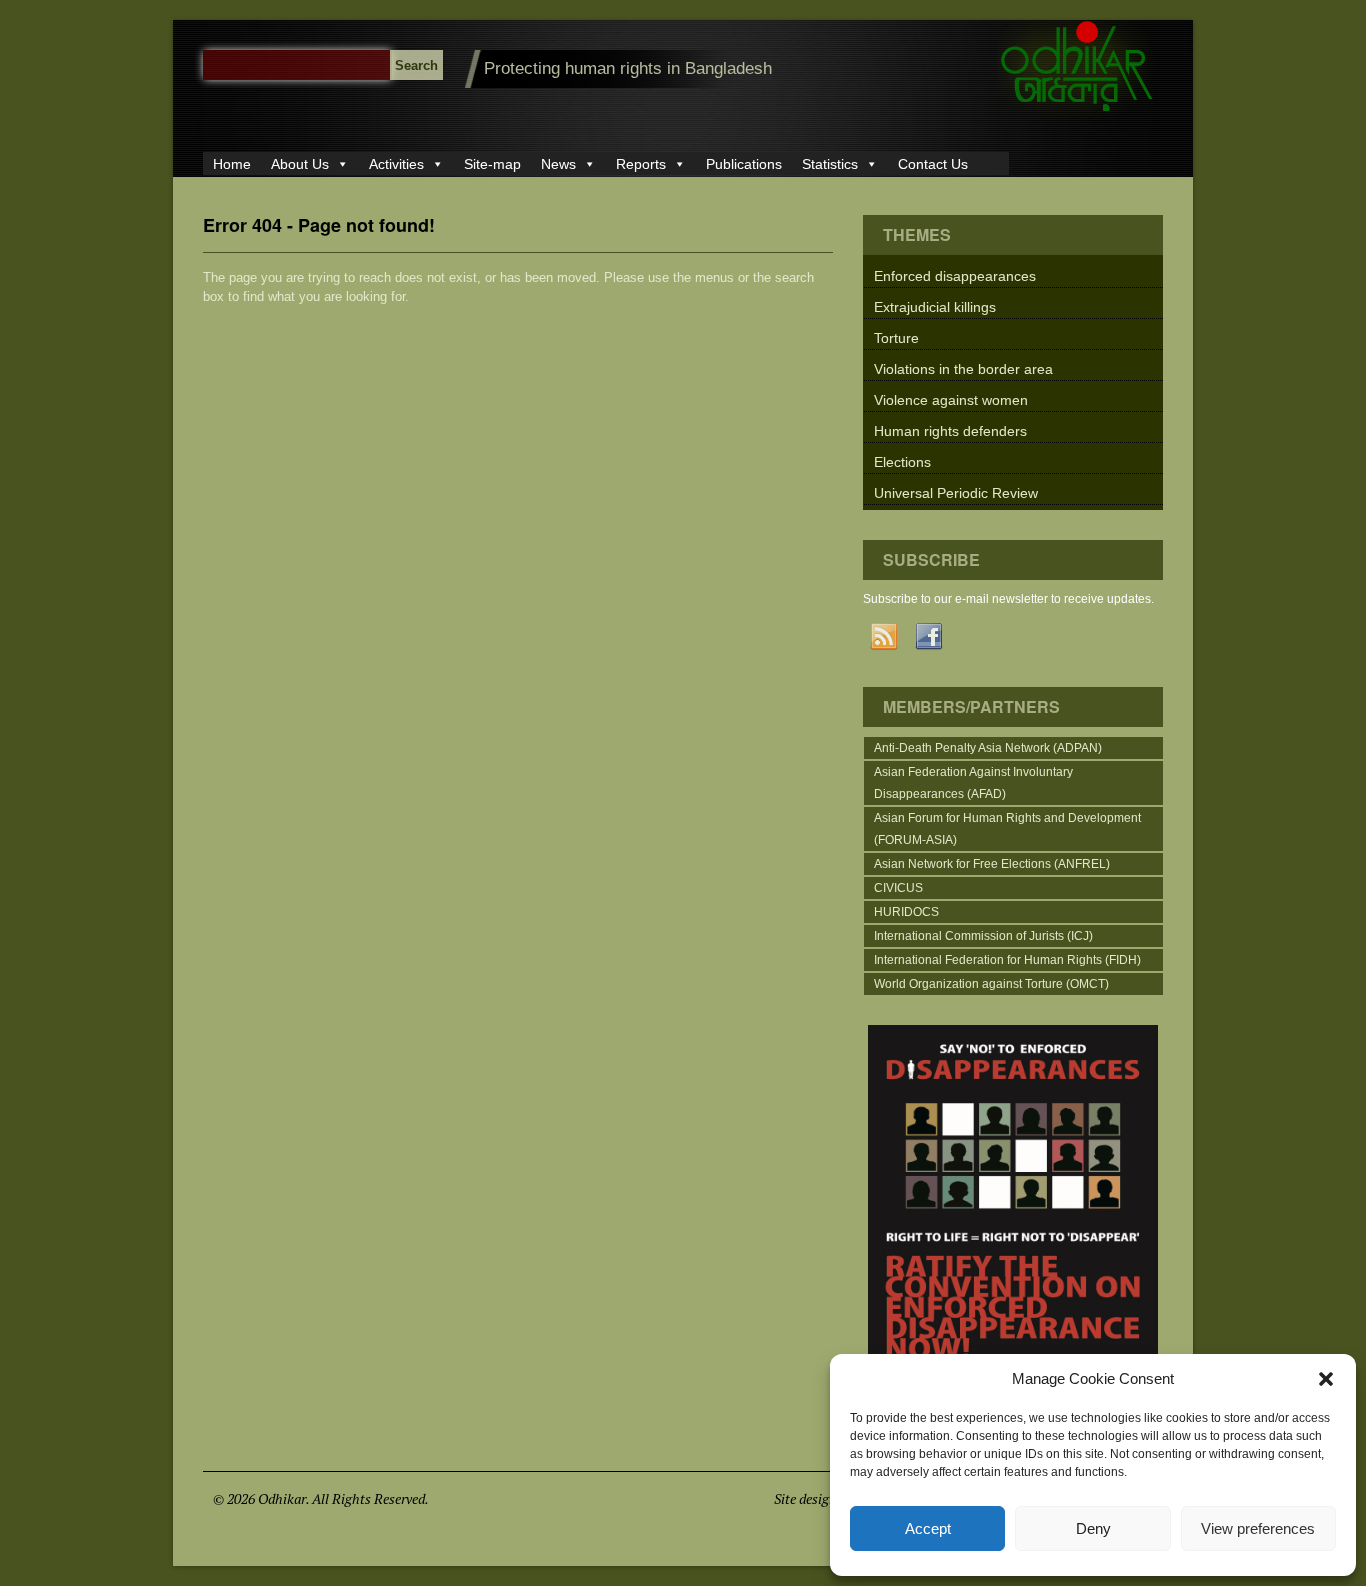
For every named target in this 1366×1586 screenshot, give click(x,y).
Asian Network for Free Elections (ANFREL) (992, 864)
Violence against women (951, 400)
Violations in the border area (963, 369)
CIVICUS (898, 888)
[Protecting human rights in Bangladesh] (1077, 111)
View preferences (1258, 1528)
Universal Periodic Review (956, 493)
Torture (896, 338)
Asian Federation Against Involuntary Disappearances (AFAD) (973, 783)
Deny (1093, 1528)
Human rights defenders (950, 431)
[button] (1326, 1379)
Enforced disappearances (955, 276)
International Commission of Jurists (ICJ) (983, 936)
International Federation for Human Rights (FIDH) (1007, 960)
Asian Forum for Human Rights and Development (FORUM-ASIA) (1007, 829)
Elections (902, 462)
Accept (928, 1528)
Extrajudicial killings (935, 307)
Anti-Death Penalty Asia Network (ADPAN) (988, 748)
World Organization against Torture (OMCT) (991, 984)
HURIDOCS (906, 912)
